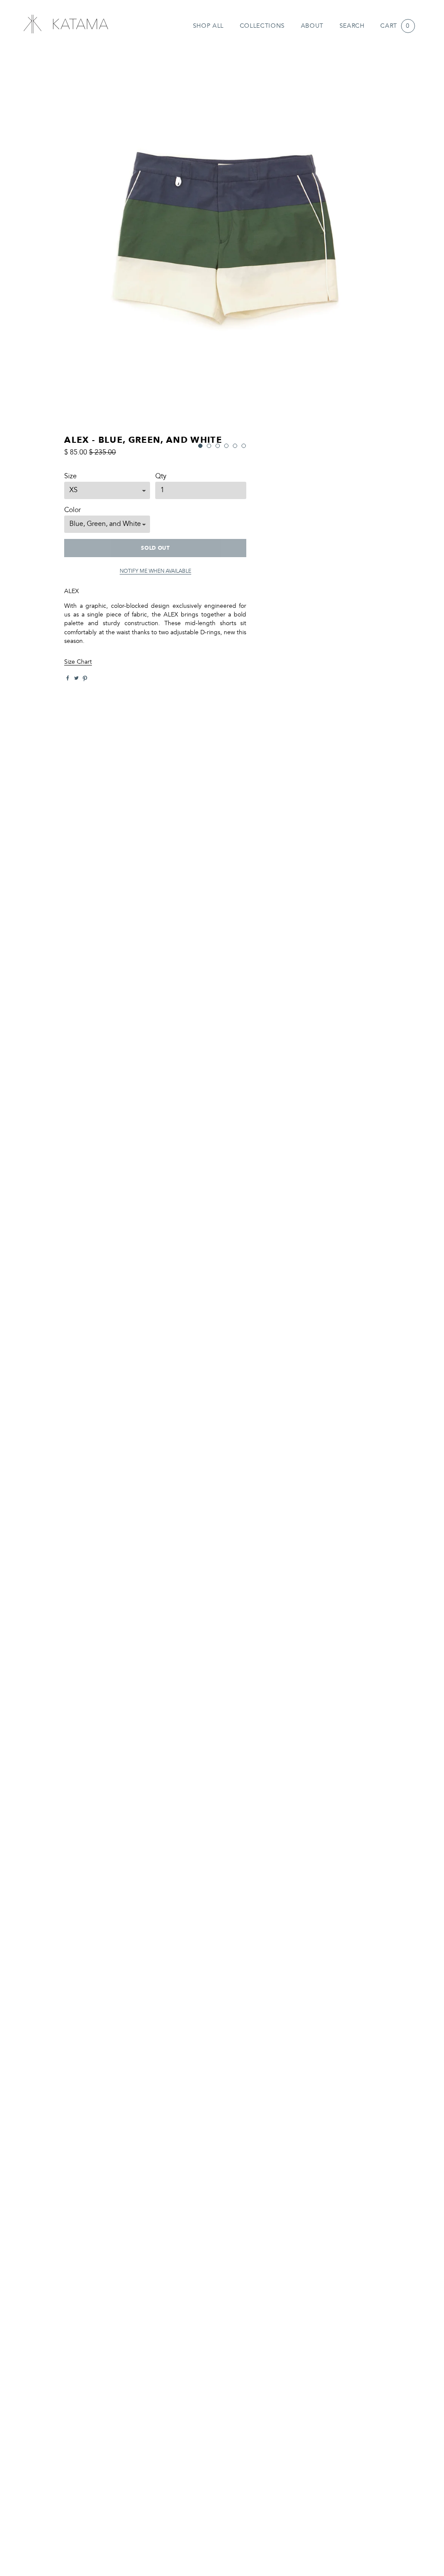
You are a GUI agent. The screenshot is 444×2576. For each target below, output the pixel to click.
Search (352, 26)
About (312, 26)
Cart (395, 26)
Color (72, 510)
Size (70, 477)
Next (401, 245)
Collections (262, 26)
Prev (43, 245)
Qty (161, 477)
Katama (65, 24)
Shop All (208, 26)
